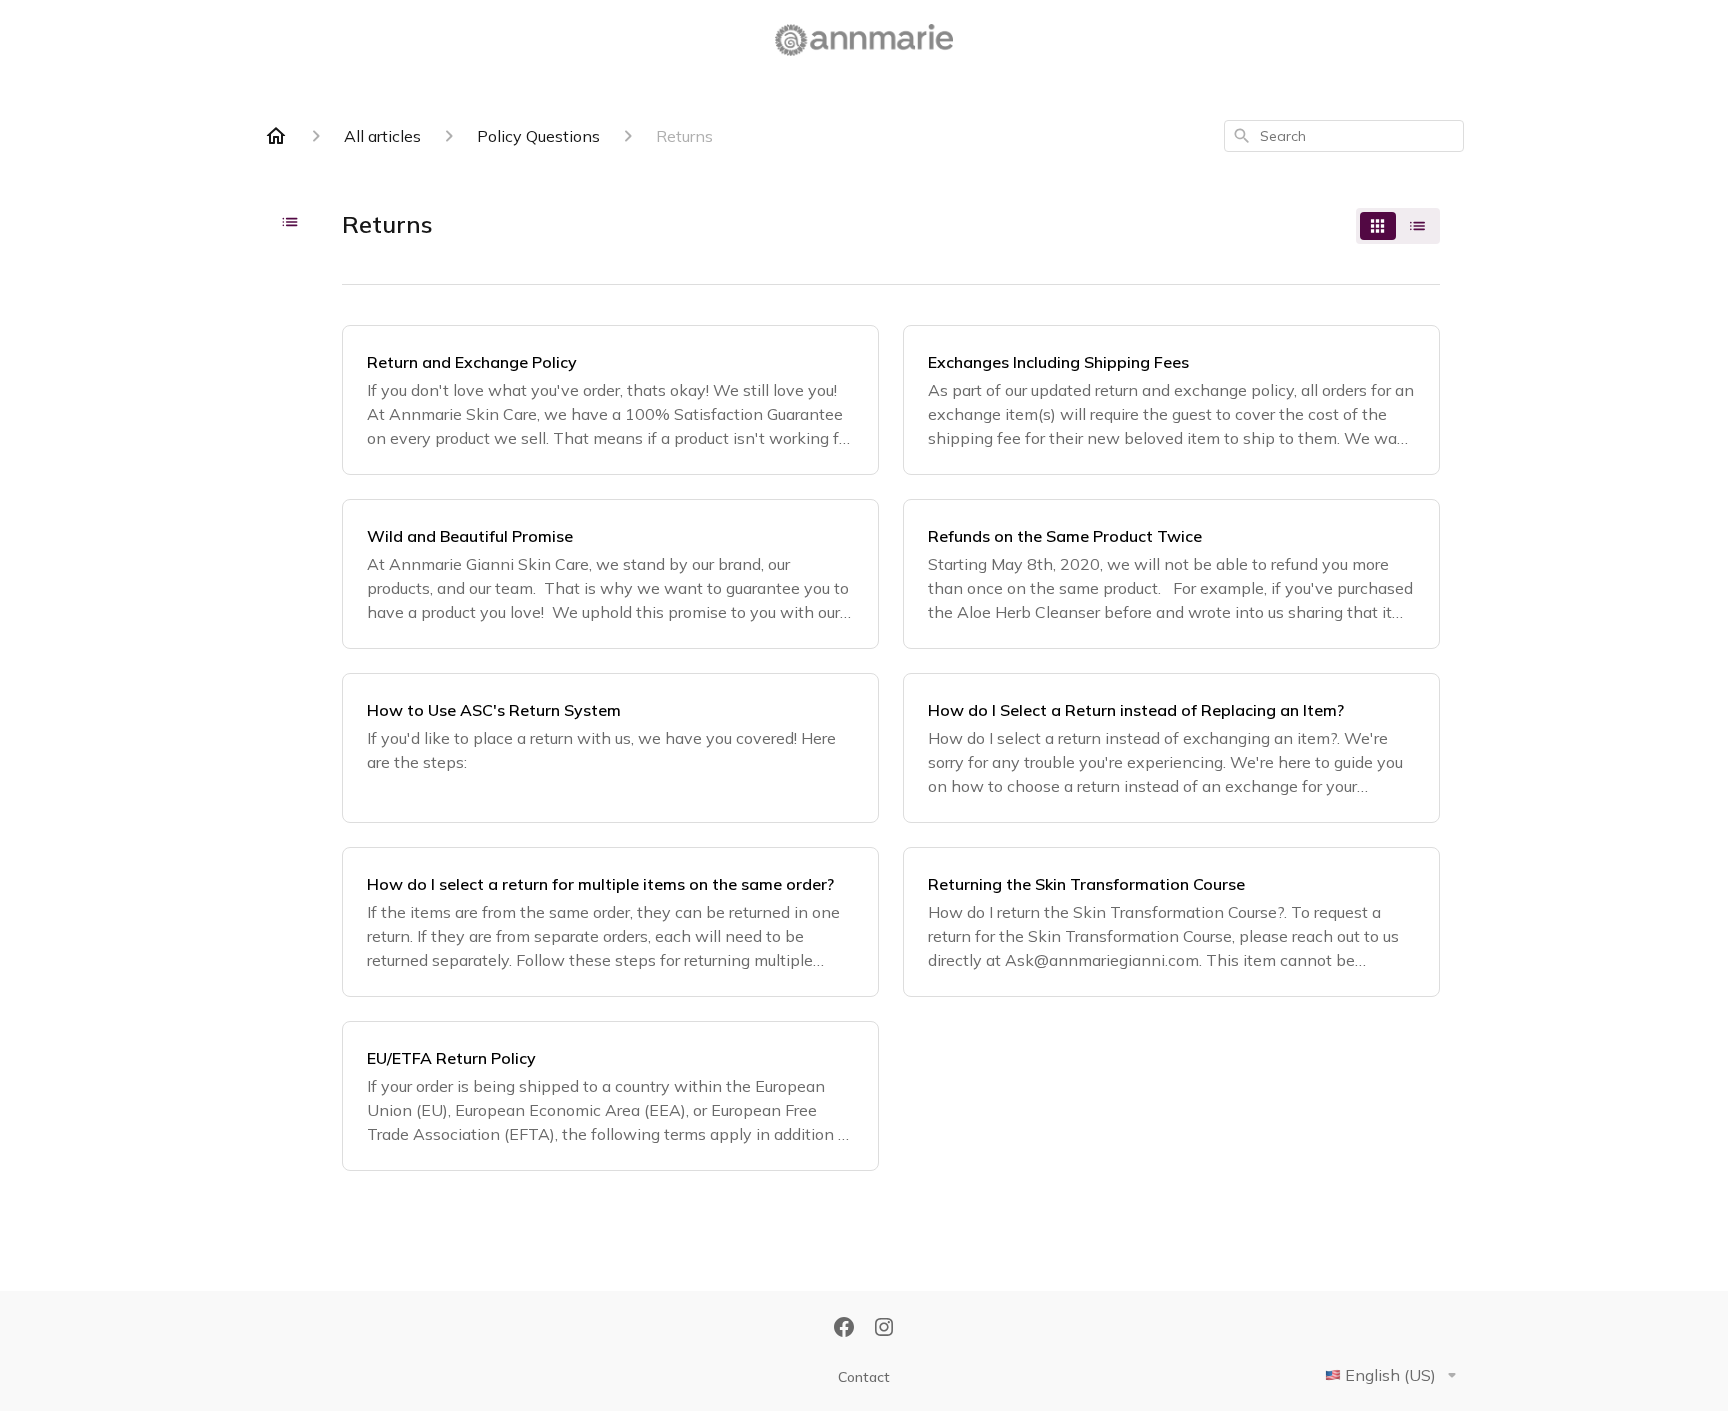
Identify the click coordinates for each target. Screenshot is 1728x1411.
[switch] (1398, 226)
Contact (864, 1377)
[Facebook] (844, 1329)
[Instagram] (884, 1329)
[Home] (276, 136)
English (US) (1390, 1375)
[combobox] (1344, 136)
